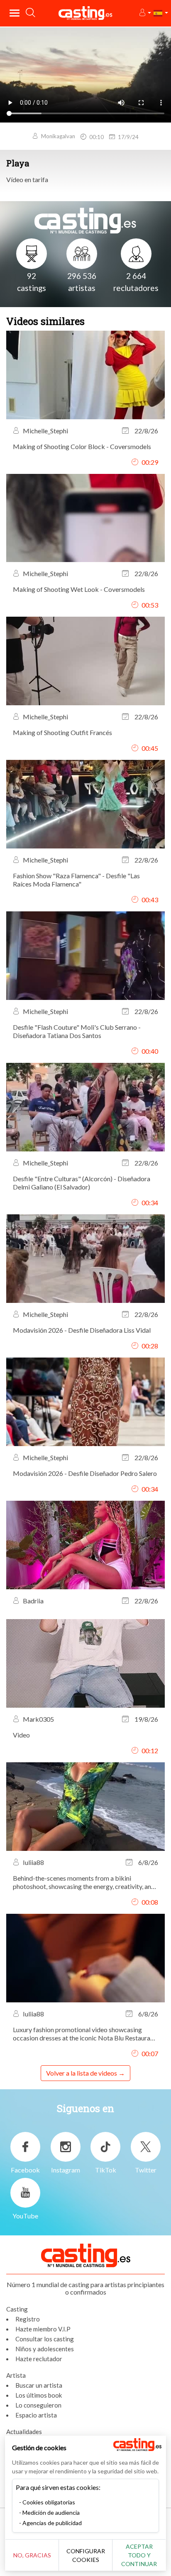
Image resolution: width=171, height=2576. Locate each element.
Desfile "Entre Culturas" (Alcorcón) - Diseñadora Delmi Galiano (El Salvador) (82, 1183)
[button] (145, 13)
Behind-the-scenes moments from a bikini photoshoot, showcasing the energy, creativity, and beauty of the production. (84, 1882)
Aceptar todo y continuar (139, 2555)
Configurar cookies (86, 2555)
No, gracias (32, 2555)
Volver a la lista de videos (82, 2073)
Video (21, 1735)
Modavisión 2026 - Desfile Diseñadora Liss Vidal (82, 1330)
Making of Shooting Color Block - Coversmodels (82, 446)
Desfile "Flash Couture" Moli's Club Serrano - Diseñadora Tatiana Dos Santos (77, 1031)
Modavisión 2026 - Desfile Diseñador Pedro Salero (85, 1473)
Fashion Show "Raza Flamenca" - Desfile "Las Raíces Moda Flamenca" (76, 880)
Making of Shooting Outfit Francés (62, 732)
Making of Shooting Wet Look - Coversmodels (79, 589)
